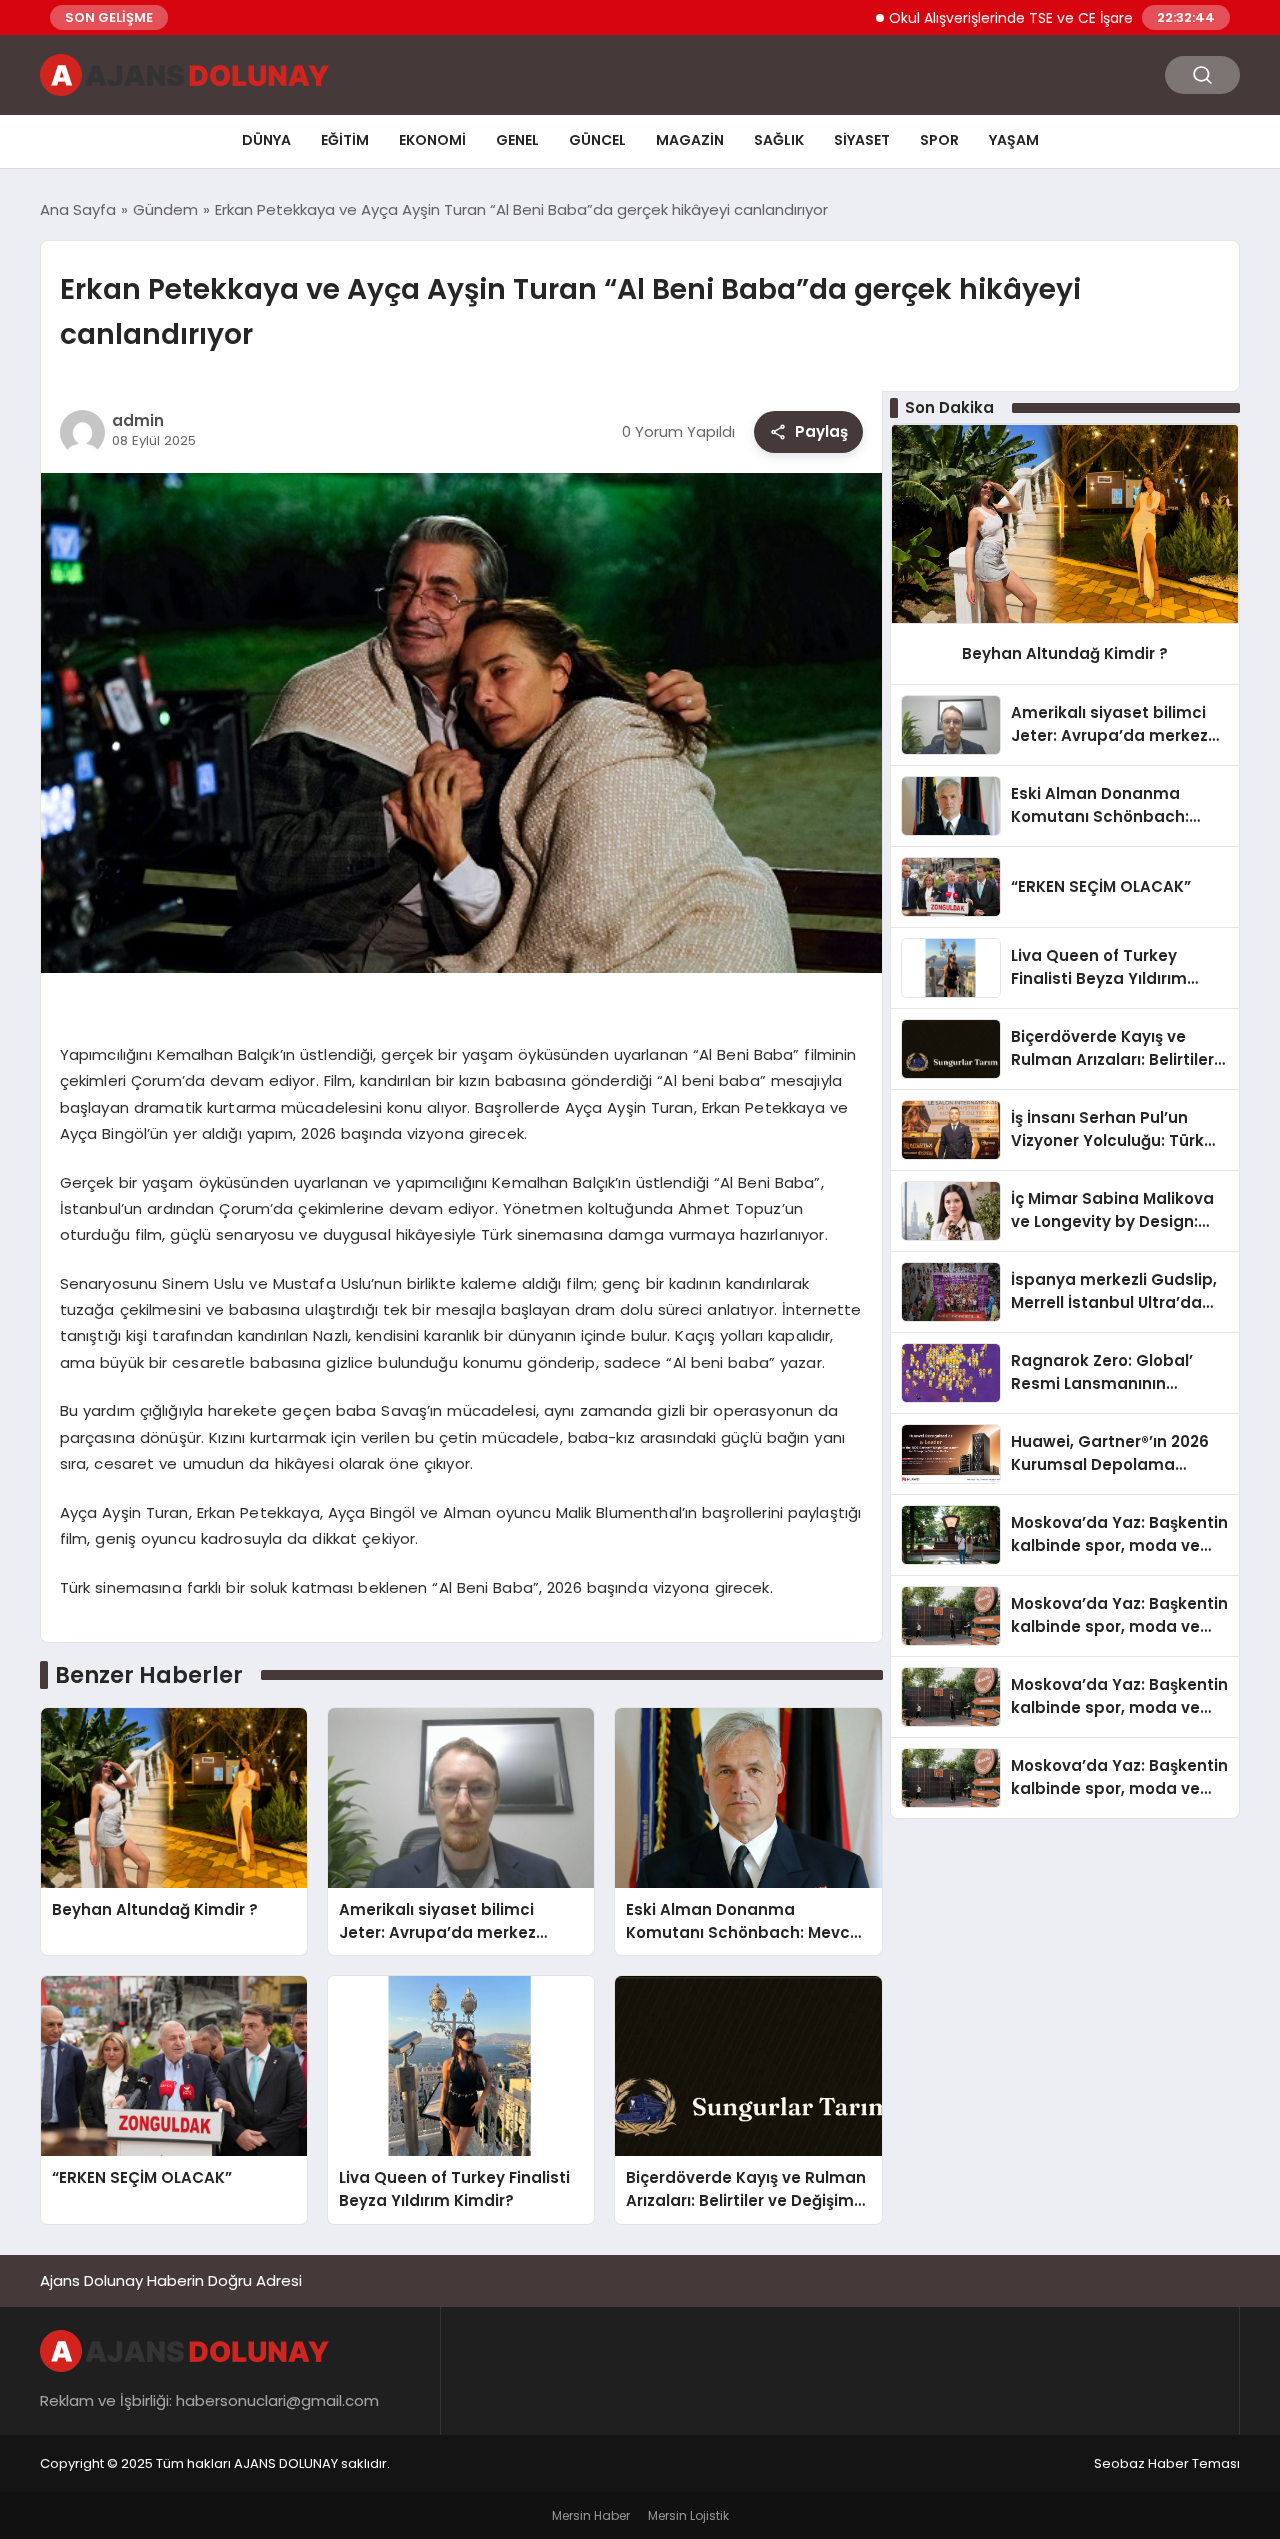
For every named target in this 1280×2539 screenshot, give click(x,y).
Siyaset (862, 140)
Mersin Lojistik (688, 2515)
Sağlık (779, 140)
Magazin (690, 140)
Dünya (266, 140)
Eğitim (345, 140)
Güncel (597, 140)
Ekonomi (432, 140)
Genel (517, 140)
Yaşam (1014, 140)
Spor (939, 140)
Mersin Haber (591, 2515)
